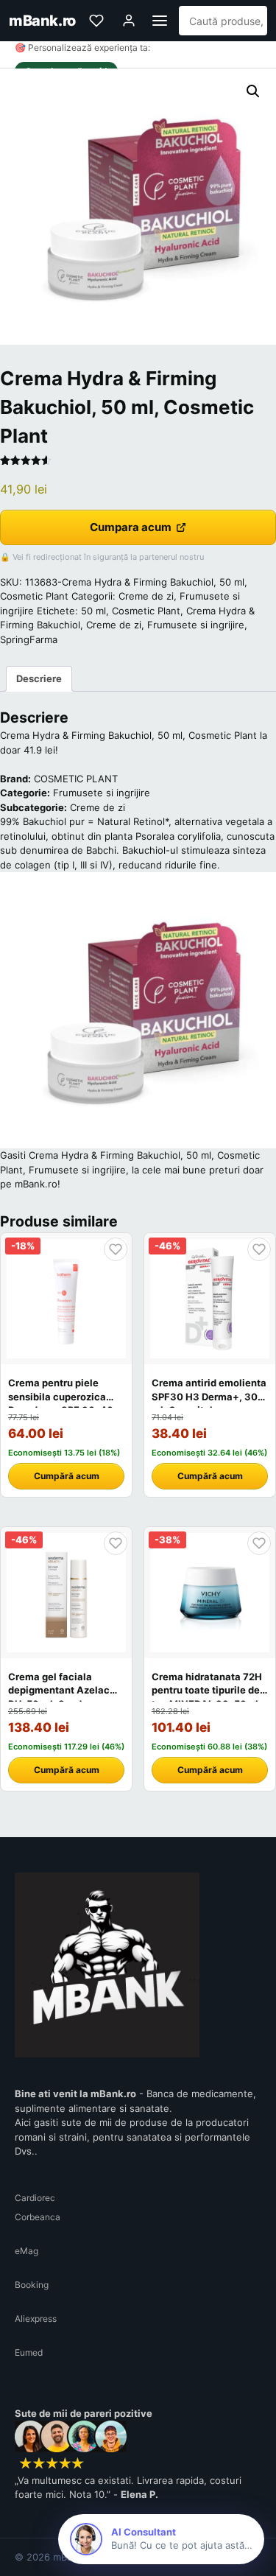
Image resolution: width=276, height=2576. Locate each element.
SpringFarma (29, 639)
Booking (32, 2285)
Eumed (29, 2352)
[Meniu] (160, 21)
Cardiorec (35, 2198)
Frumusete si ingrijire (196, 625)
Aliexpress (36, 2319)
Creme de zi (146, 596)
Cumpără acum (67, 1476)
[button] (253, 91)
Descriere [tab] (39, 678)
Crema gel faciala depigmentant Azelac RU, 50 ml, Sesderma (59, 1690)
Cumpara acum (131, 527)
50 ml (93, 611)
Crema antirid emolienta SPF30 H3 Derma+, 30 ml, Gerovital (209, 1396)
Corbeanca (38, 2217)
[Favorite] (96, 21)
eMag (26, 2251)
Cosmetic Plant (146, 611)
